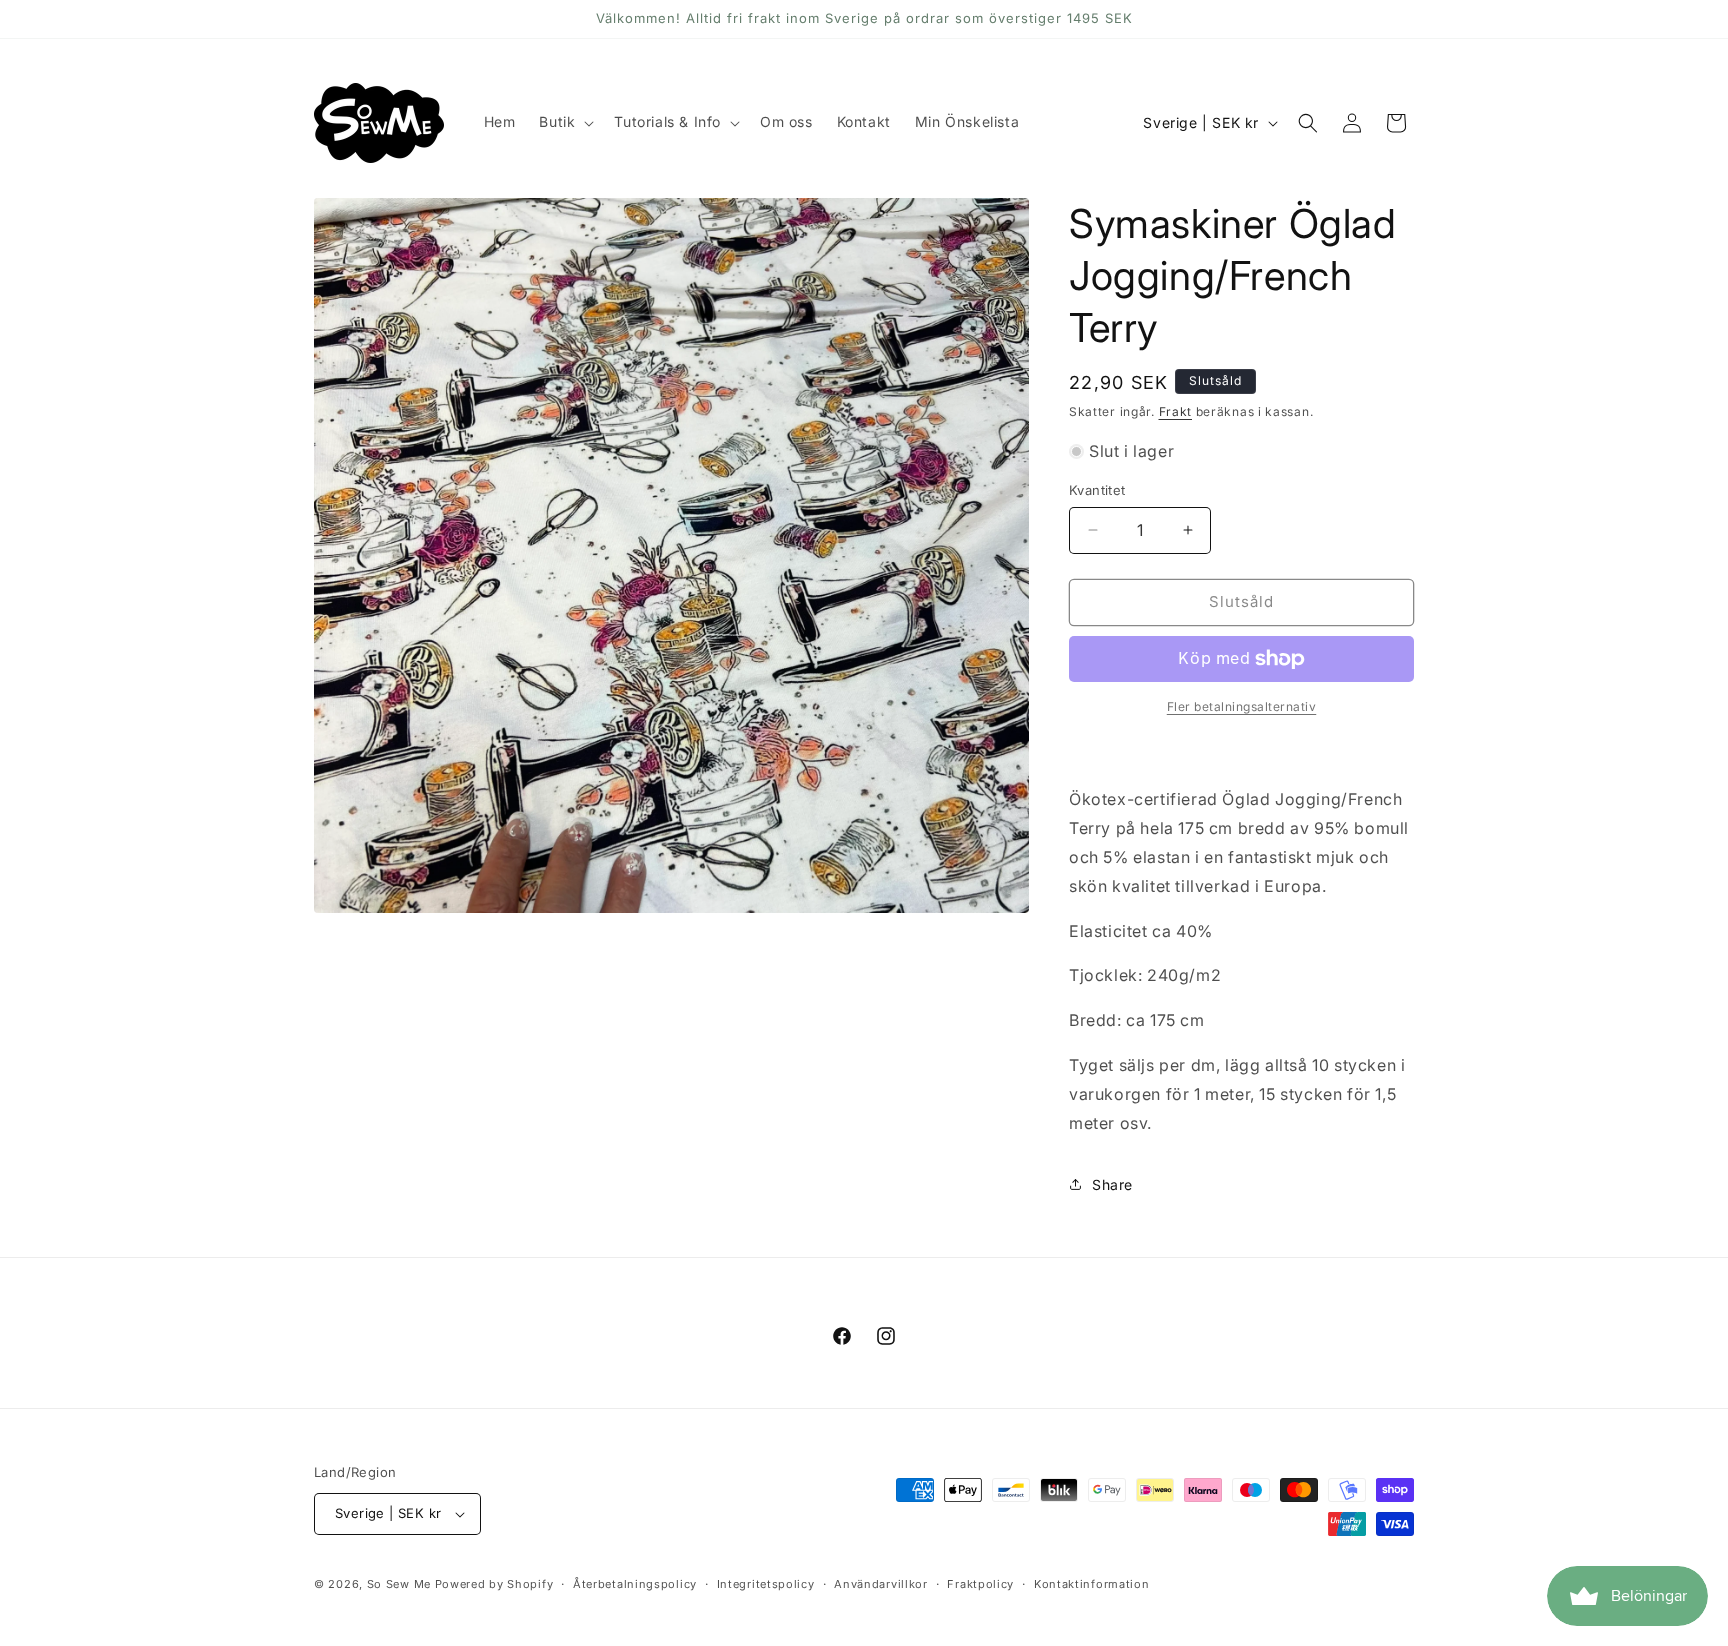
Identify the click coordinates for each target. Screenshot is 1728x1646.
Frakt (1176, 411)
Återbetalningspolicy (635, 1584)
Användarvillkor (881, 1584)
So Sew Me (399, 1584)
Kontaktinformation (1092, 1584)
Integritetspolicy (766, 1584)
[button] (564, 122)
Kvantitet (1097, 490)
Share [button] (1112, 1184)
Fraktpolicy (980, 1584)
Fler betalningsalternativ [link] (1242, 706)
